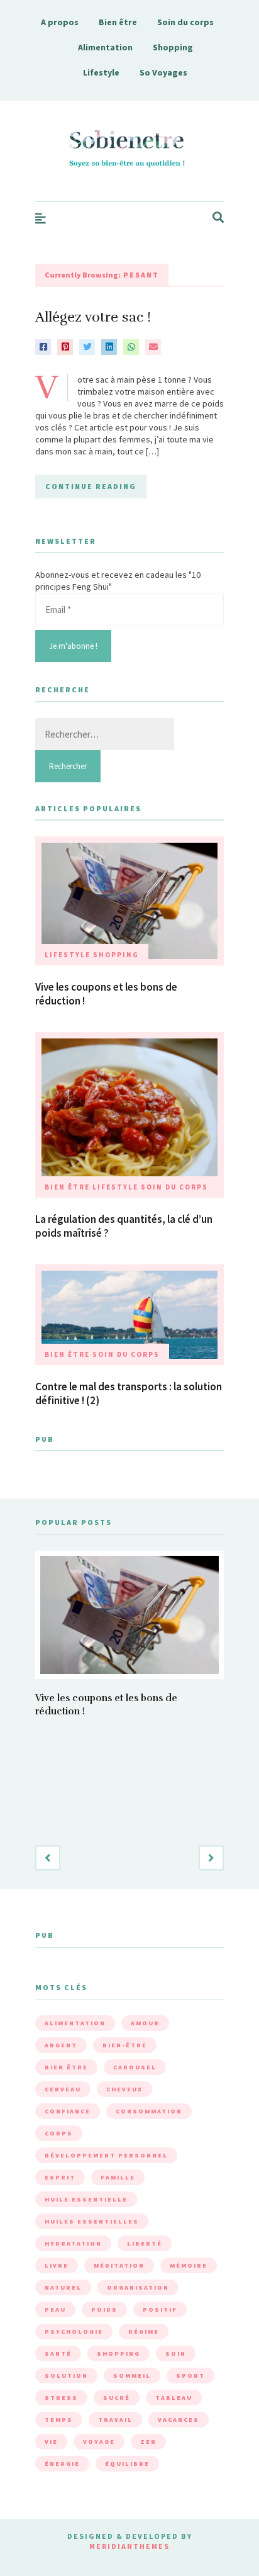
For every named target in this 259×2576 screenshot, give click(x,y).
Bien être (118, 22)
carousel (135, 2067)
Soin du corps (185, 22)
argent (61, 2045)
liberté (145, 2243)
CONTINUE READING (91, 486)
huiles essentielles (92, 2221)
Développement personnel (106, 2155)
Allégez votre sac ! (93, 317)
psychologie (74, 2331)
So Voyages (163, 72)
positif (160, 2309)
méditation (119, 2265)
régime (144, 2331)
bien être (66, 2067)
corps (59, 2133)
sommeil (132, 2376)
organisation (138, 2287)
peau (55, 2309)
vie (51, 2442)
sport (190, 2376)
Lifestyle (101, 72)
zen (148, 2442)
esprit (60, 2177)
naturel (63, 2287)
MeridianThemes (129, 2546)
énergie (62, 2464)
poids (104, 2309)
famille (118, 2177)
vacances (179, 2420)
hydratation (73, 2243)
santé (58, 2354)
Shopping (173, 47)
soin (176, 2354)
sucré (117, 2398)
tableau (174, 2398)
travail (115, 2420)
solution (66, 2376)
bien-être (125, 2045)
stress (61, 2398)
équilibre (127, 2464)
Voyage (99, 2442)
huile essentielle (86, 2199)
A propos (60, 22)
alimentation (75, 2023)
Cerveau (63, 2089)
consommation (149, 2111)
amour (145, 2023)
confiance (68, 2111)
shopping (118, 2354)
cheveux (124, 2089)
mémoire (189, 2265)
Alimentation (105, 47)
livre (57, 2265)
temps (59, 2420)
